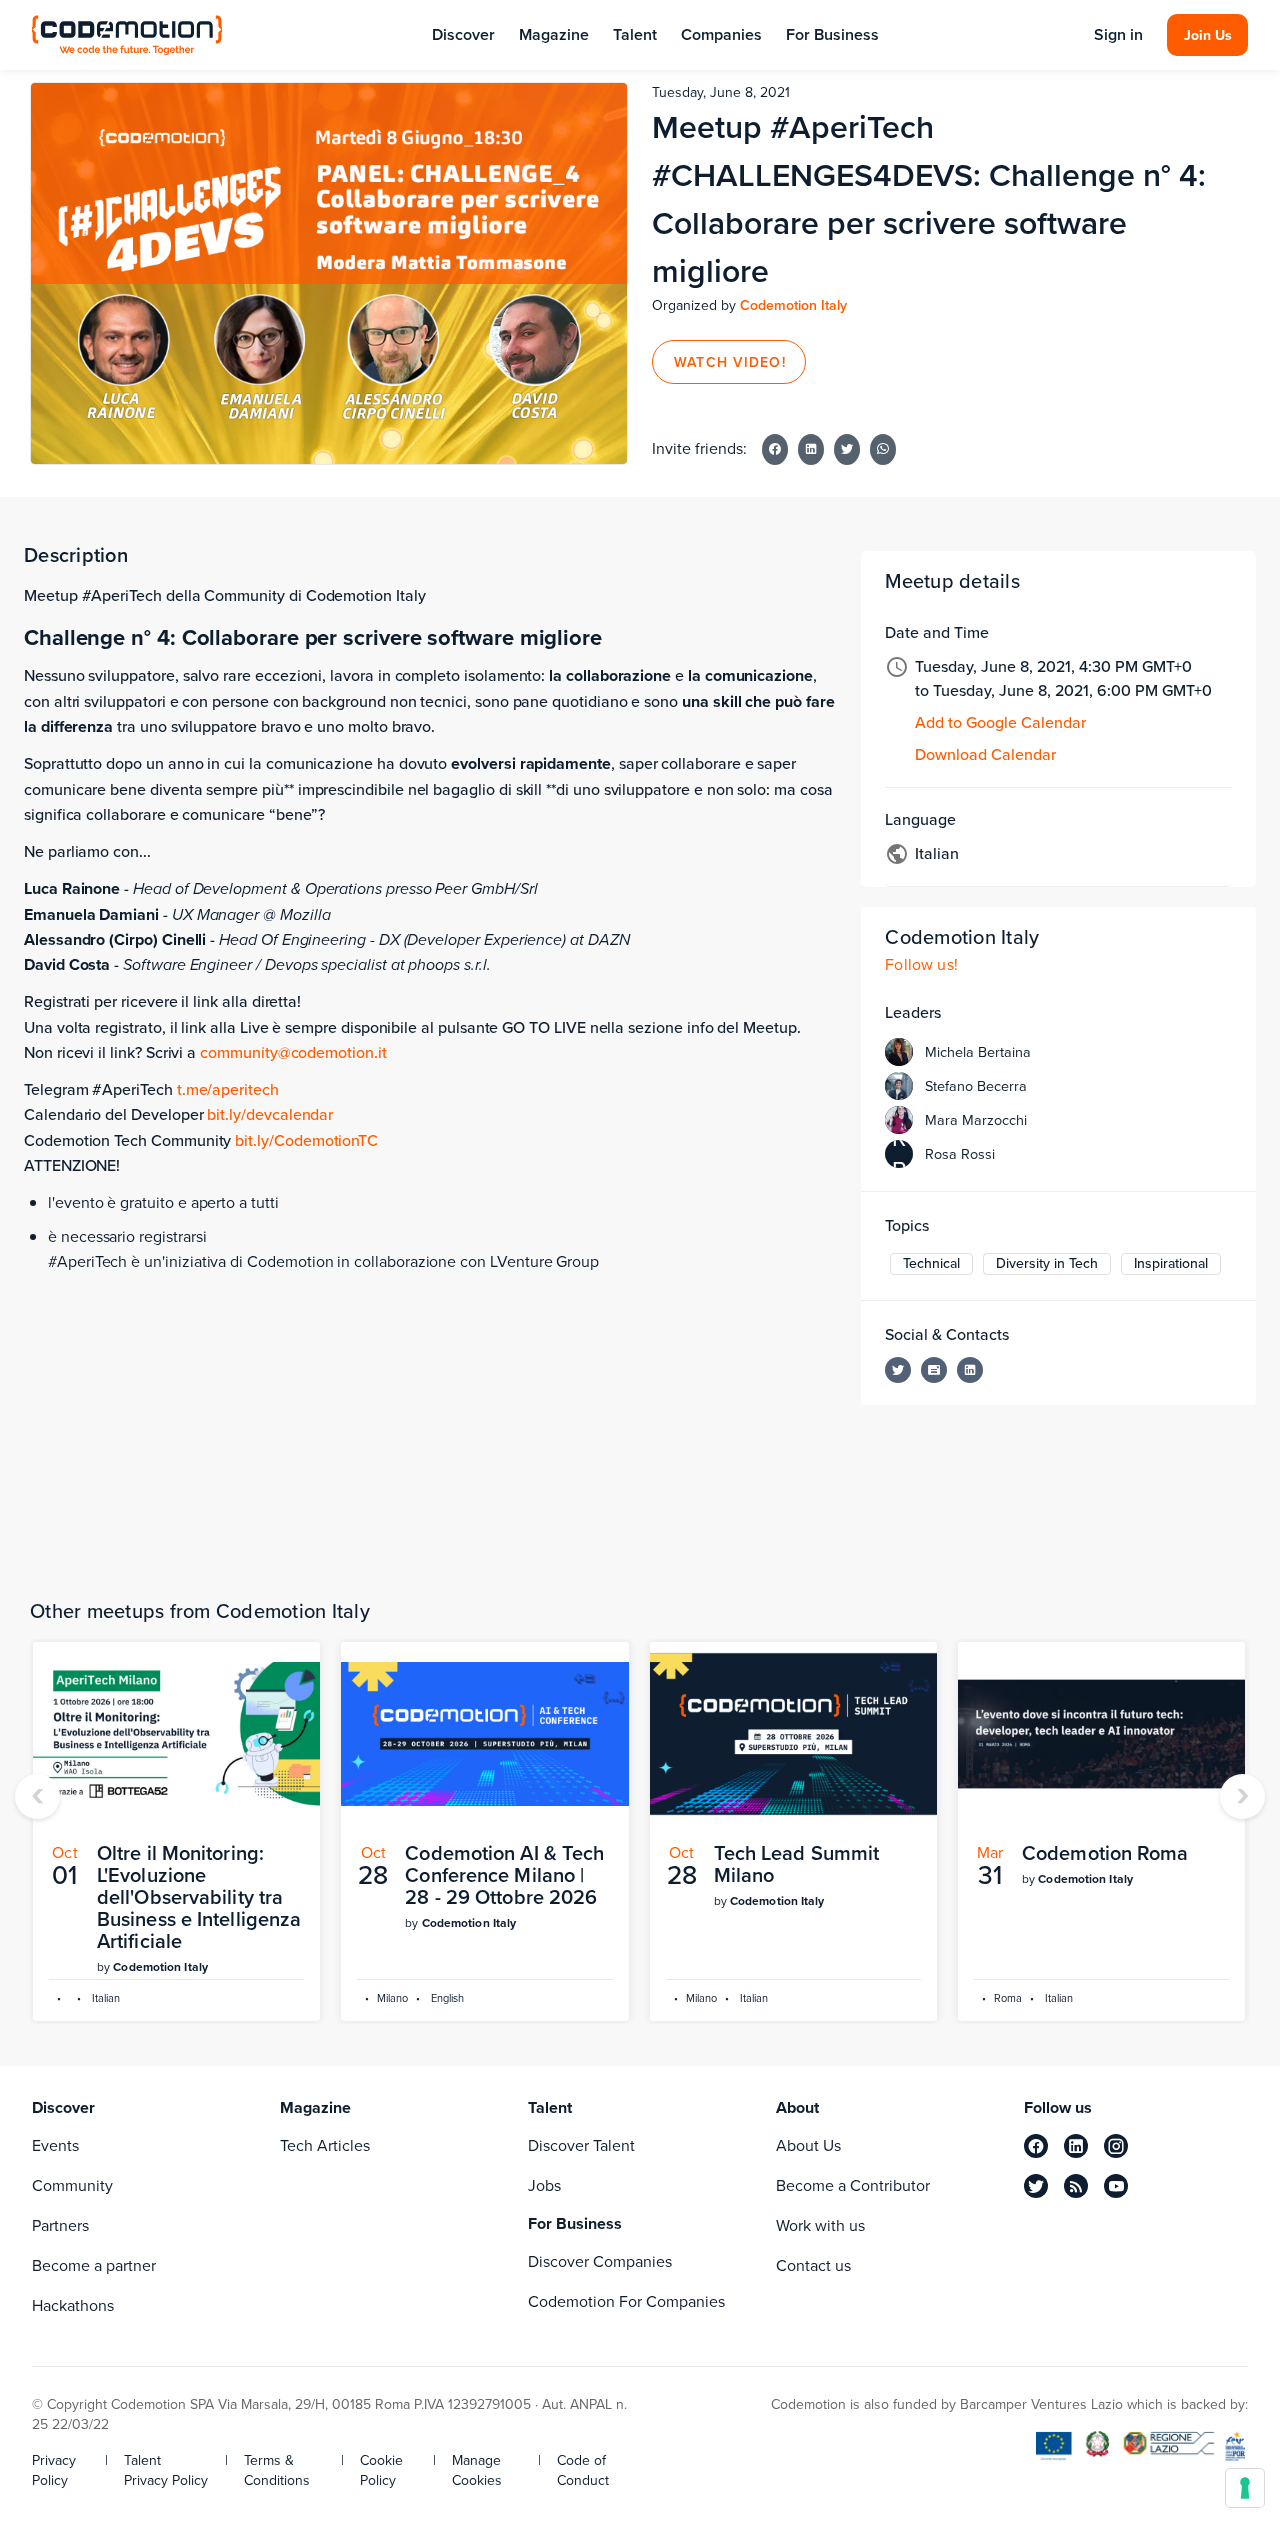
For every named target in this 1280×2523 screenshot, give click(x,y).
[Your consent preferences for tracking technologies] (1245, 2488)
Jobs (544, 2185)
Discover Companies (600, 2261)
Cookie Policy (381, 2471)
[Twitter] (898, 1370)
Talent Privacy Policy (166, 2471)
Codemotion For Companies (626, 2301)
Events (55, 2145)
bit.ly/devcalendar (270, 1114)
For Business (832, 34)
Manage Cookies (477, 2471)
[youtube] (1116, 2186)
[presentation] (37, 1796)
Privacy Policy (54, 2471)
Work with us (820, 2225)
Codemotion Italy (793, 305)
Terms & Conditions (277, 2471)
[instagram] (1116, 2146)
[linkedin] (1076, 2146)
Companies (721, 34)
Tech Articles (325, 2145)
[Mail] (934, 1370)
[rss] (1076, 2186)
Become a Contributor (853, 2185)
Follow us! (921, 964)
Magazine (554, 34)
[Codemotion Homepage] (127, 34)
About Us (808, 2145)
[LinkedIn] (970, 1370)
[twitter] (1036, 2186)
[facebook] (1036, 2146)
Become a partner (94, 2265)
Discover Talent (581, 2145)
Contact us (813, 2265)
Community (72, 2185)
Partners (60, 2225)
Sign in (1118, 35)
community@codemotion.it (293, 1052)
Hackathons (73, 2305)
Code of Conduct (583, 2471)
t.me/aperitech (228, 1089)
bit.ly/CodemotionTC (306, 1140)
